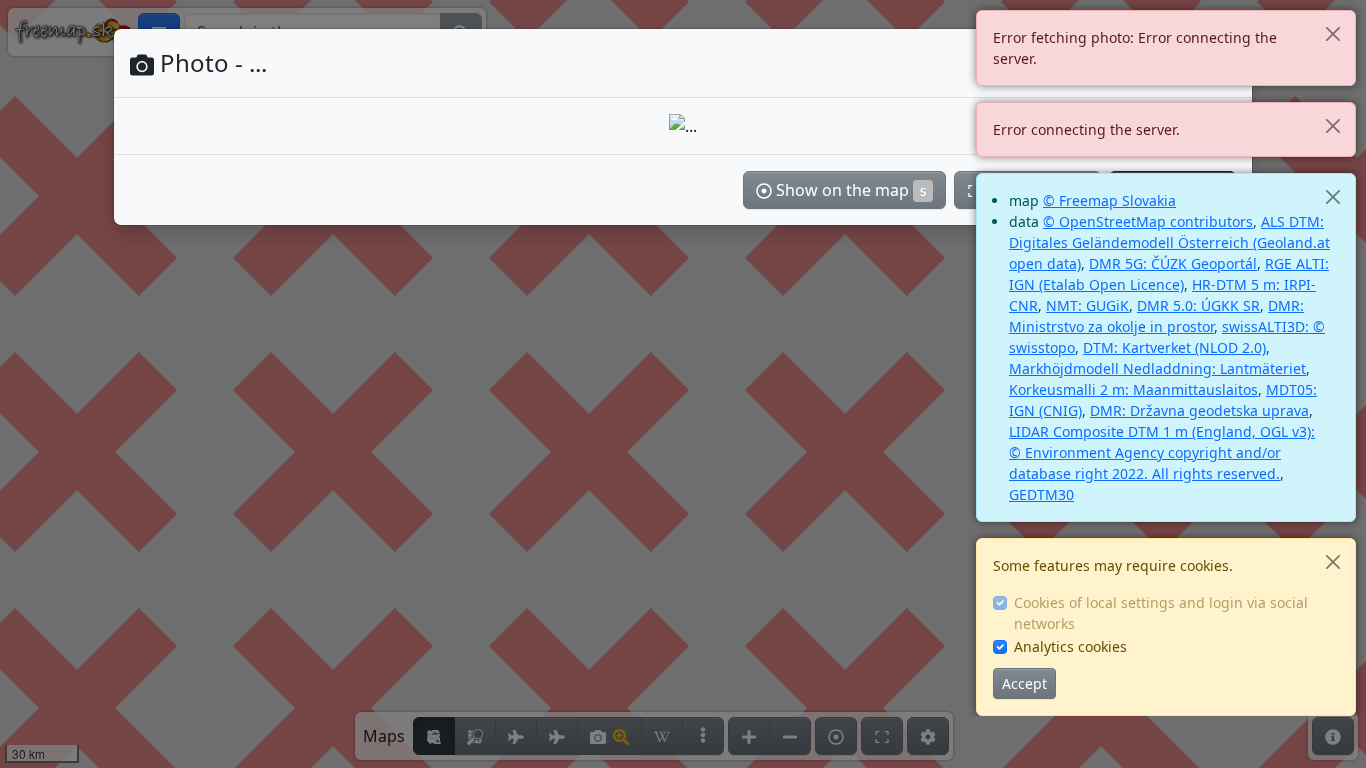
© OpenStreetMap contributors (1148, 221)
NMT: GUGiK (1087, 305)
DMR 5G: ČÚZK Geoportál (1173, 263)
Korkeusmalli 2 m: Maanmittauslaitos (1133, 389)
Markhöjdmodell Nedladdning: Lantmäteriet (1157, 368)
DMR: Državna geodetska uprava (1199, 410)
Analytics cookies (1070, 646)
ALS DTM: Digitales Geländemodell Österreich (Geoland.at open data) (1169, 242)
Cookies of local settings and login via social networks (1161, 613)
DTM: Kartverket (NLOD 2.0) (1174, 347)
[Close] (1332, 33)
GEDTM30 (1041, 494)
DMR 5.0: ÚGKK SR (1198, 305)
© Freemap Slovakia (1109, 200)
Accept (1024, 683)
